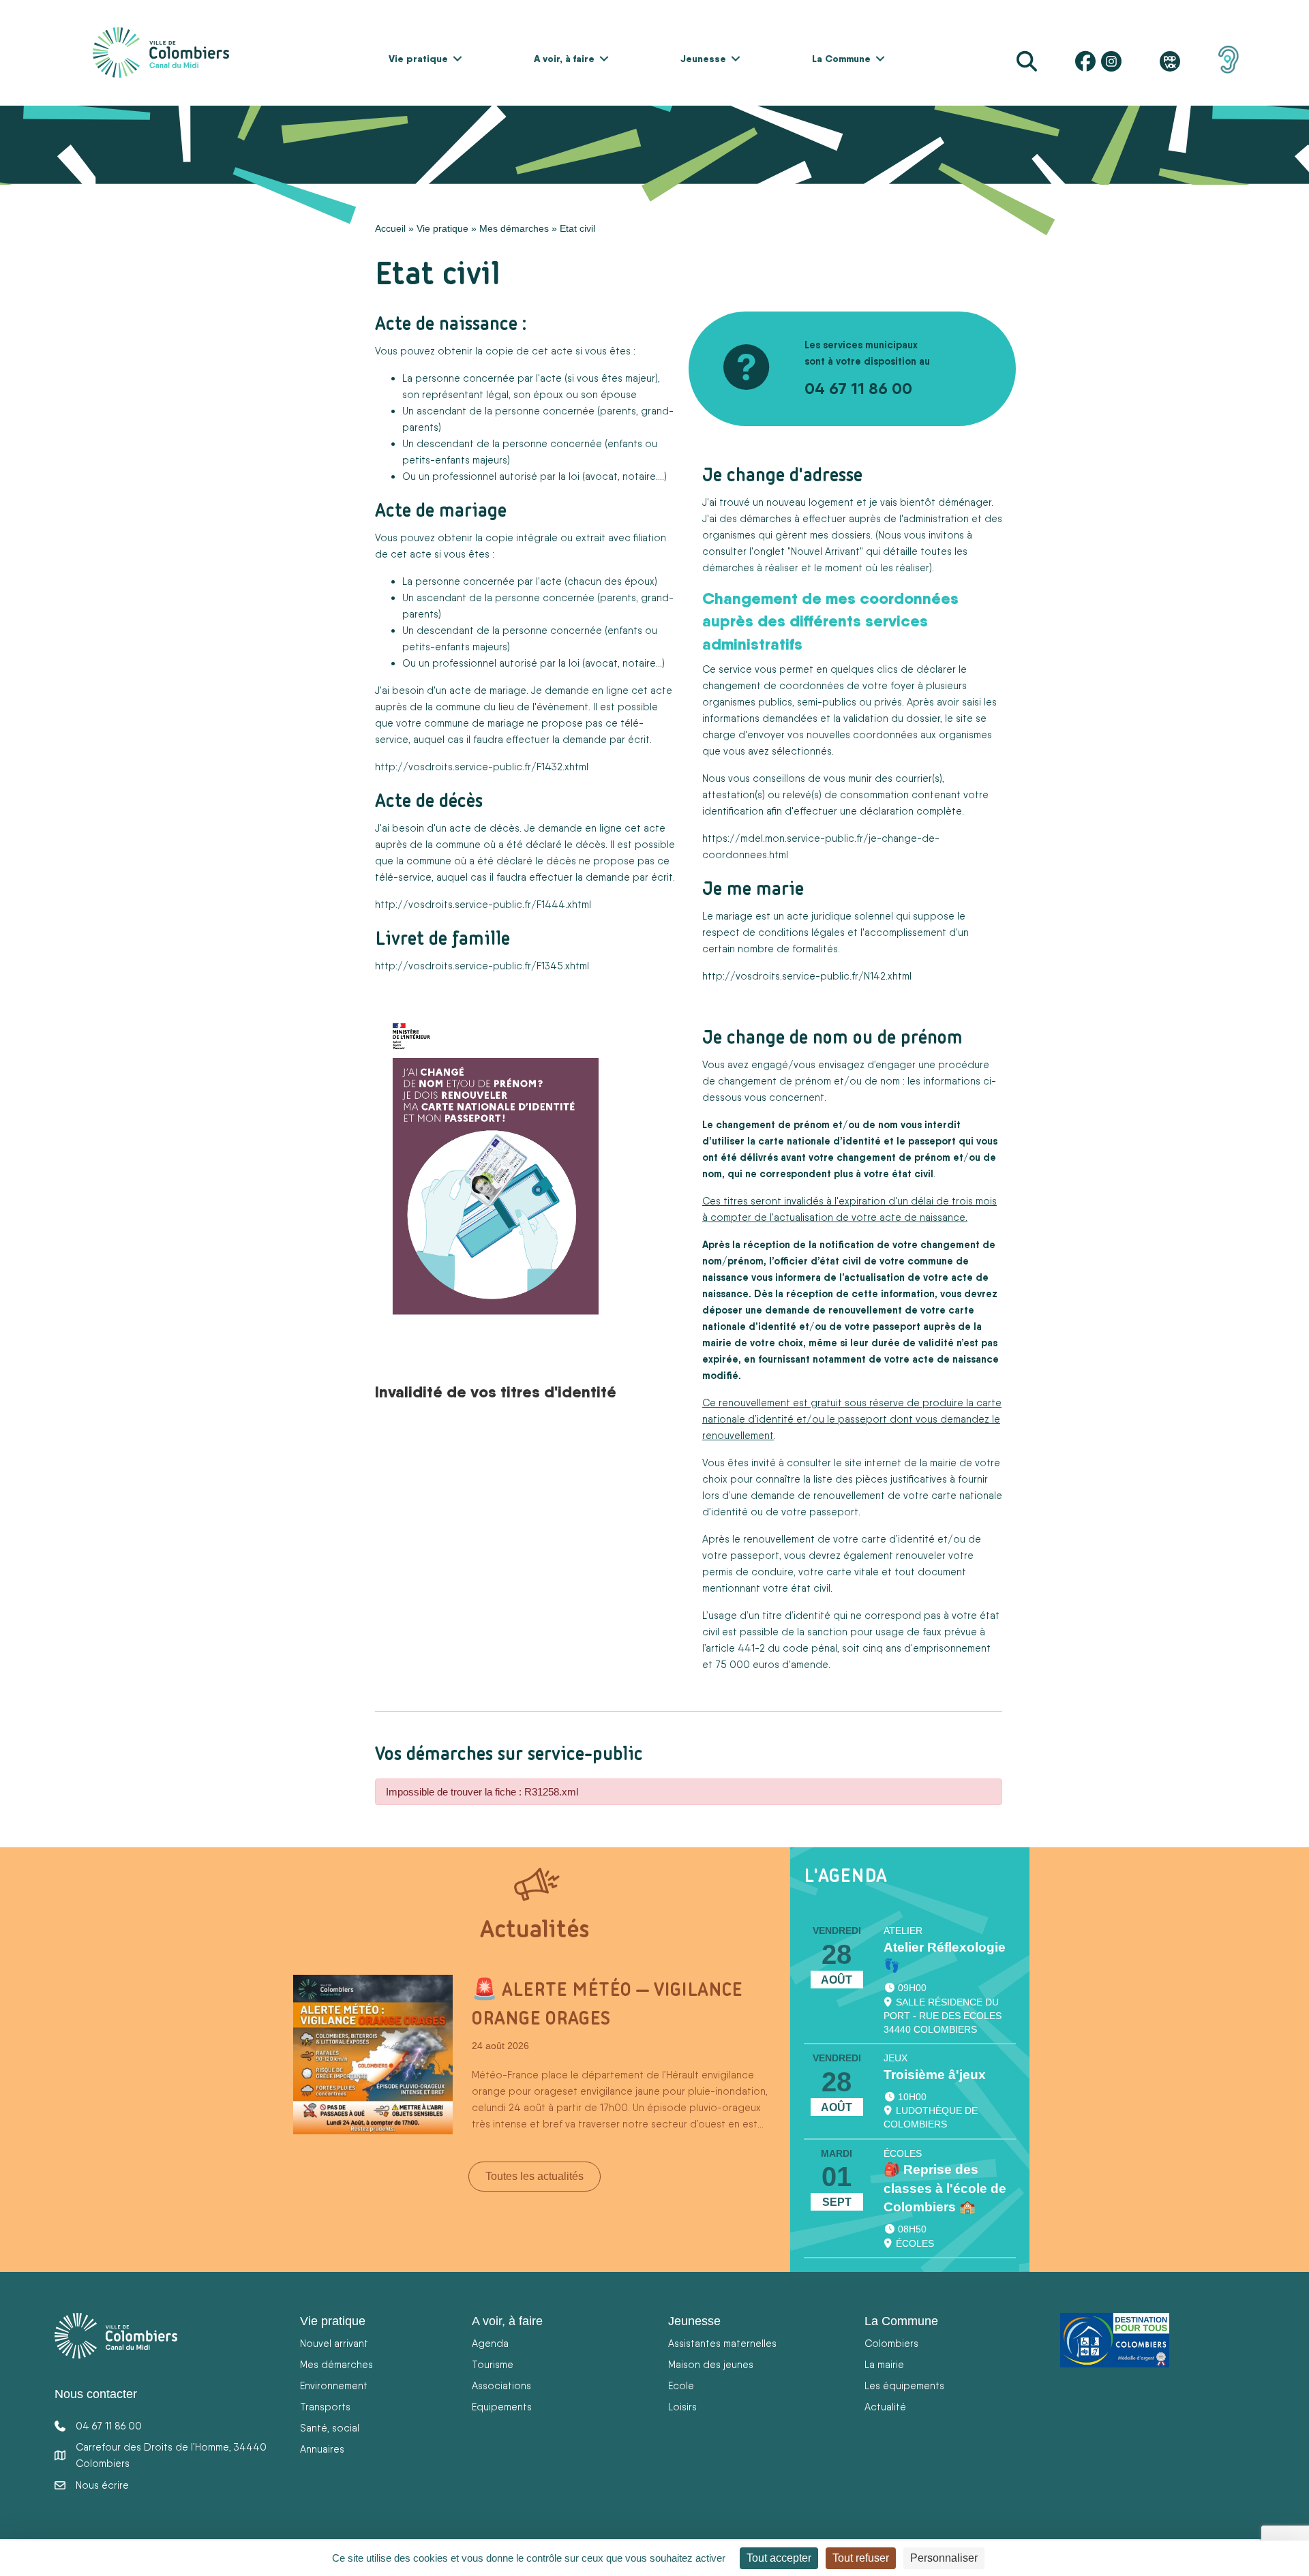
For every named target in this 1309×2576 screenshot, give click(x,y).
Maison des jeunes (711, 2364)
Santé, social (330, 2428)
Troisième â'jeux (935, 2075)
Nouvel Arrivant (825, 551)
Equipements (502, 2407)
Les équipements (904, 2385)
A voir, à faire (564, 59)
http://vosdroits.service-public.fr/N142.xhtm (806, 976)
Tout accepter (779, 2558)
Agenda (490, 2343)
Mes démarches (514, 228)
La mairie (884, 2364)
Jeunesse (703, 59)
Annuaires (322, 2449)
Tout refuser (861, 2558)
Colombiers (891, 2343)
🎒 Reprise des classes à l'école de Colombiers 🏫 (945, 2188)
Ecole (681, 2385)
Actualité (885, 2407)
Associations (501, 2385)
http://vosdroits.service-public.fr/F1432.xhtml (482, 767)
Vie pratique (418, 59)
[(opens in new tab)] (1229, 59)
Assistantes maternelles (722, 2343)
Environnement (334, 2385)
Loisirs (682, 2407)
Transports (325, 2407)
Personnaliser (944, 2558)
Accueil (390, 228)
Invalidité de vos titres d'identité (496, 1391)
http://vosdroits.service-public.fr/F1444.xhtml (483, 904)
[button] (457, 59)
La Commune (841, 59)
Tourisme (493, 2364)
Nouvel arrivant (334, 2343)
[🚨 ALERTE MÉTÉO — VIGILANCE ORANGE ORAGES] (373, 2054)
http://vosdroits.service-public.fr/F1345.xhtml (482, 966)
